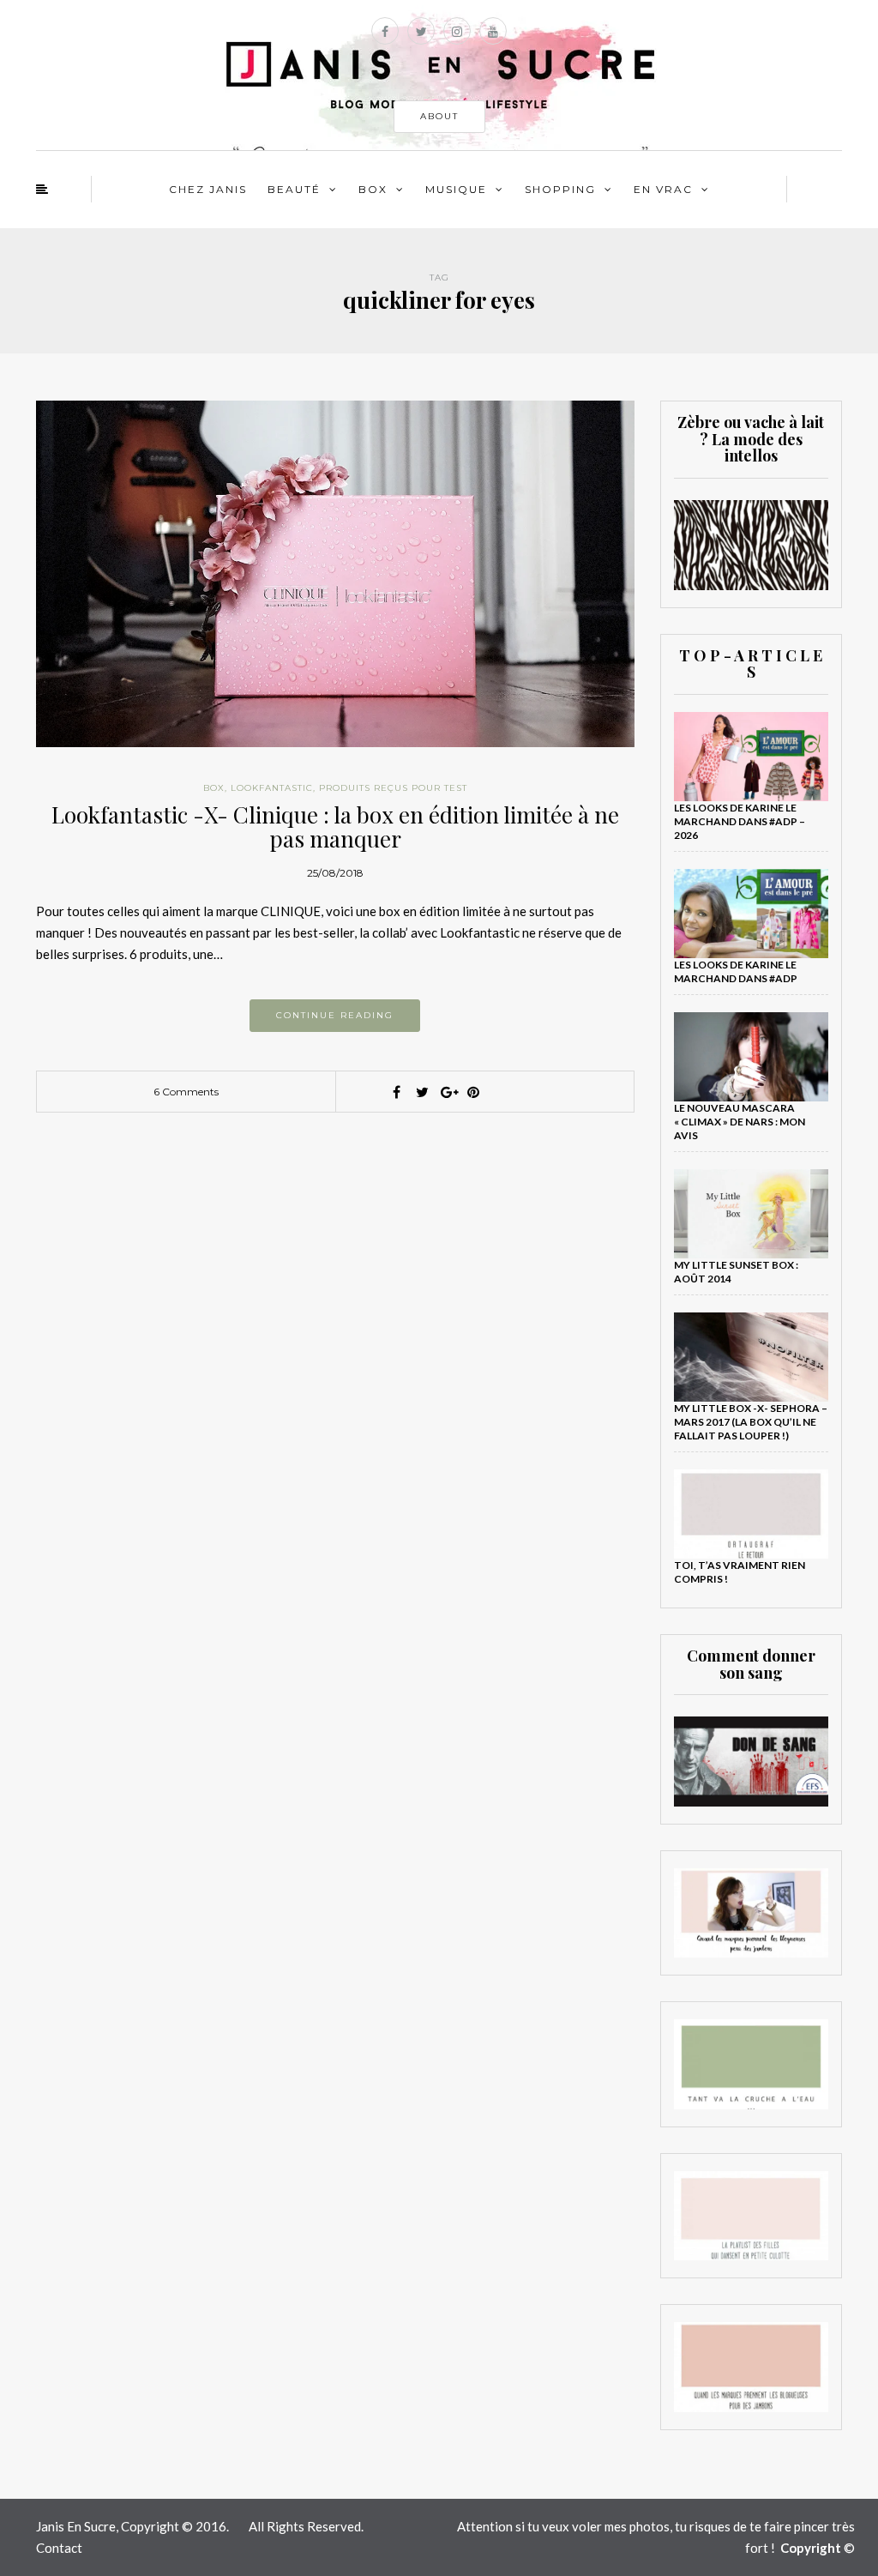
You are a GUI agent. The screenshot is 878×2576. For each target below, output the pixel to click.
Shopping (560, 189)
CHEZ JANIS (208, 189)
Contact (59, 2548)
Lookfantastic (272, 788)
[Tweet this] (422, 1092)
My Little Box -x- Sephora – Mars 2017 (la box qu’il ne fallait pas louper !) (751, 1422)
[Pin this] (473, 1092)
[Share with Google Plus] (448, 1092)
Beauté (294, 189)
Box (373, 189)
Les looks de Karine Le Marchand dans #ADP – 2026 (740, 821)
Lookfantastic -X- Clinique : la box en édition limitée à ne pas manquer (335, 827)
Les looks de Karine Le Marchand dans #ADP (736, 971)
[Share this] (396, 1092)
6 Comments (186, 1092)
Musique (456, 189)
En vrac (663, 189)
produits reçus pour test (393, 788)
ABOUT (439, 116)
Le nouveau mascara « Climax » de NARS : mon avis (740, 1122)
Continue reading (335, 1015)
